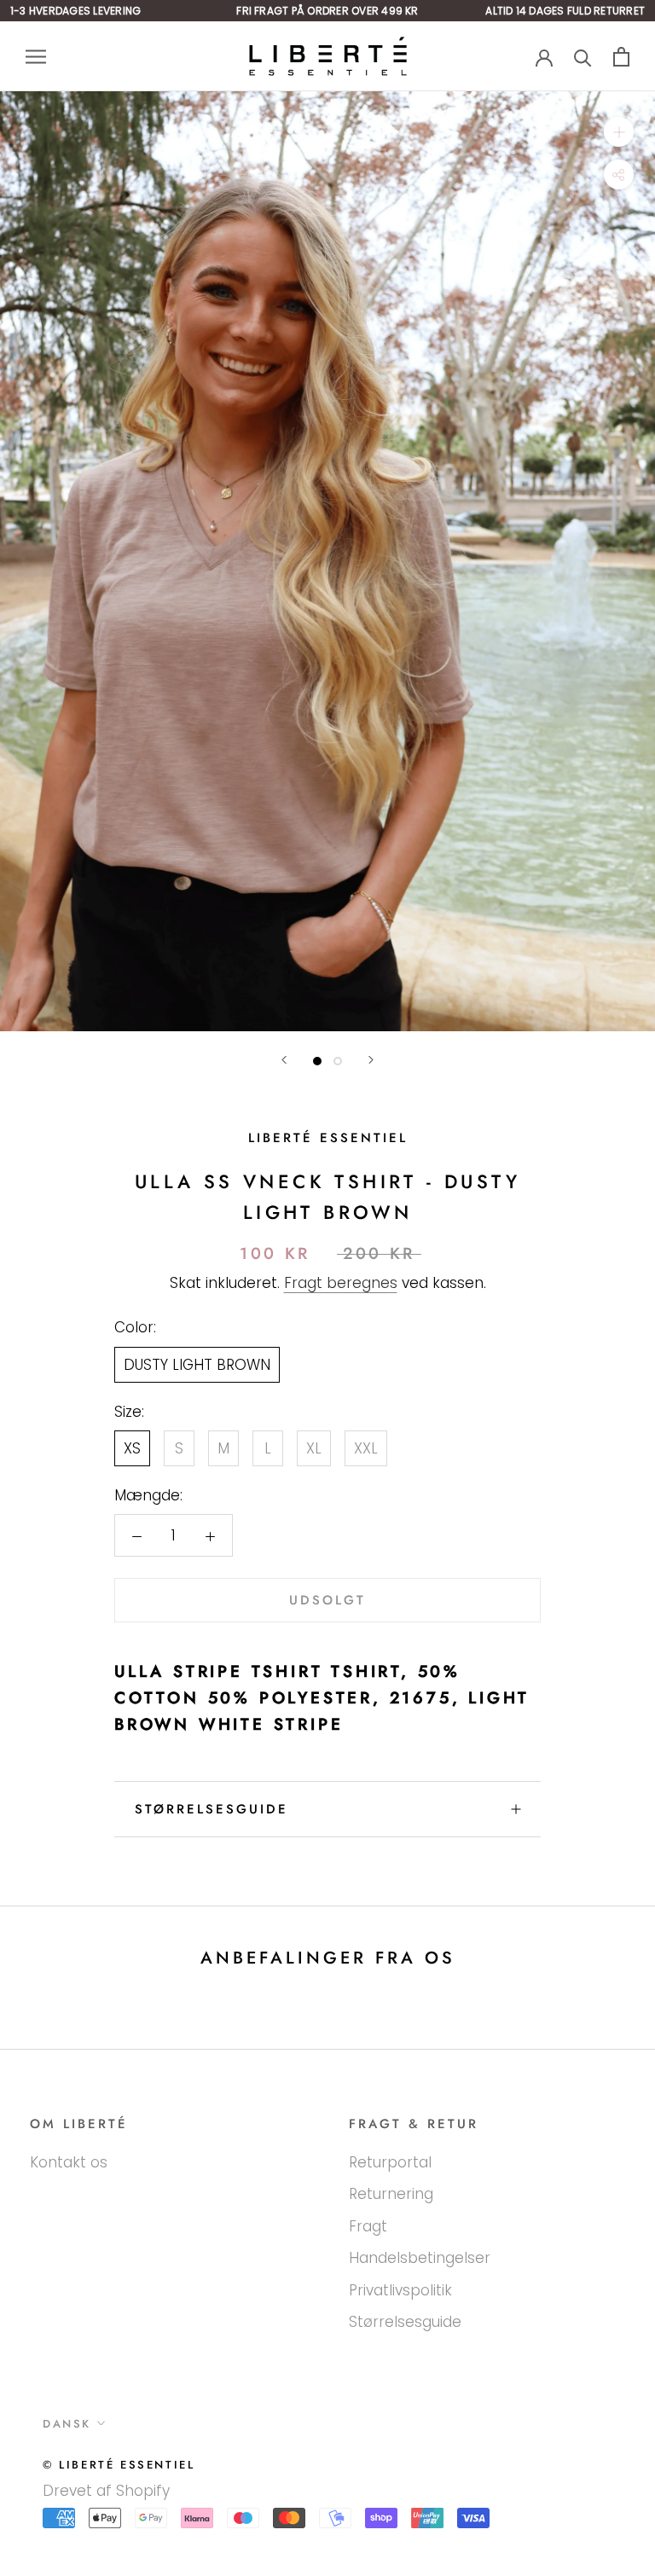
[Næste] (371, 1060)
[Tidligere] (284, 1060)
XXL (366, 1448)
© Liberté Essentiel (119, 2465)
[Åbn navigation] (36, 56)
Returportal (390, 2162)
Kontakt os (69, 2162)
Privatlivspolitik (400, 2290)
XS (132, 1448)
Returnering (391, 2194)
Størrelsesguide (212, 1809)
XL (314, 1448)
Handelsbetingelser (420, 2258)
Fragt (368, 2226)
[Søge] (583, 57)
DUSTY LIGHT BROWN (197, 1365)
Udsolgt (327, 1600)
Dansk (67, 2424)
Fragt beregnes (341, 1283)
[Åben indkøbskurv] (621, 57)
